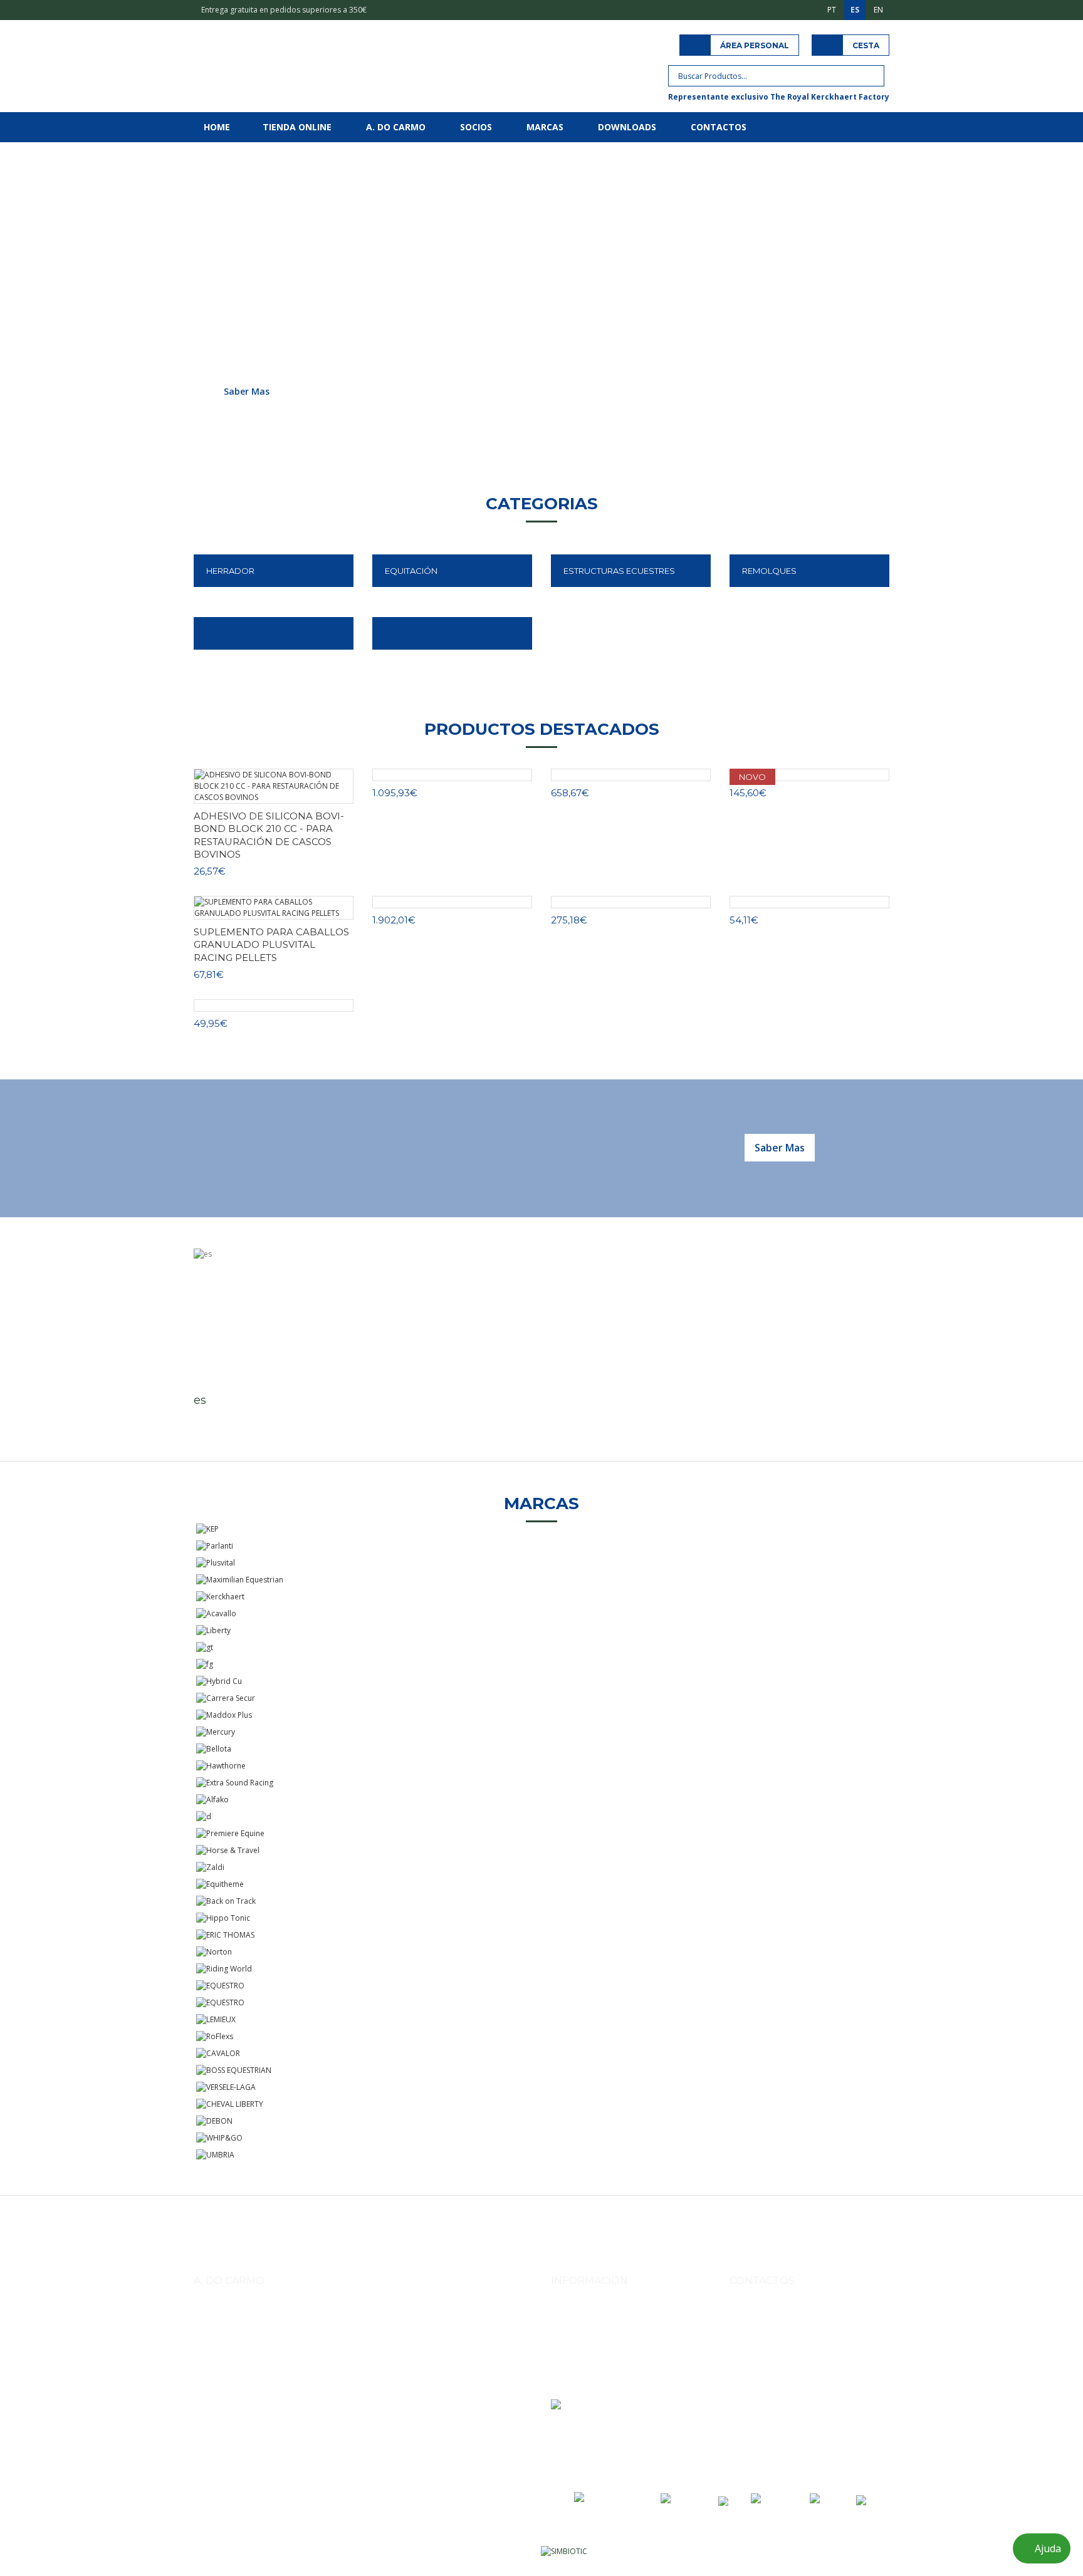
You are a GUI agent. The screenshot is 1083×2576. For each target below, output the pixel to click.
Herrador (230, 571)
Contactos (719, 127)
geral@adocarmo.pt (779, 2403)
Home (217, 127)
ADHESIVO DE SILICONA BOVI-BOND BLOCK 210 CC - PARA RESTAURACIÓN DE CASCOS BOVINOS (269, 835)
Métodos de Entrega (587, 2316)
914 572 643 (765, 2345)
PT (832, 10)
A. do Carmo (396, 127)
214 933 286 (832, 2374)
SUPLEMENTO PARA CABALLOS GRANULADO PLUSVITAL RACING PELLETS (271, 945)
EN (878, 10)
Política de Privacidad (589, 2368)
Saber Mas (247, 391)
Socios (476, 127)
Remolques (769, 571)
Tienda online (297, 127)
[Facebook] (768, 2436)
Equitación (411, 571)
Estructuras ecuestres (619, 571)
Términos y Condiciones (594, 2351)
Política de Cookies (585, 2386)
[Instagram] (741, 2436)
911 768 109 (814, 2345)
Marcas (545, 127)
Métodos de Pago (583, 2333)
